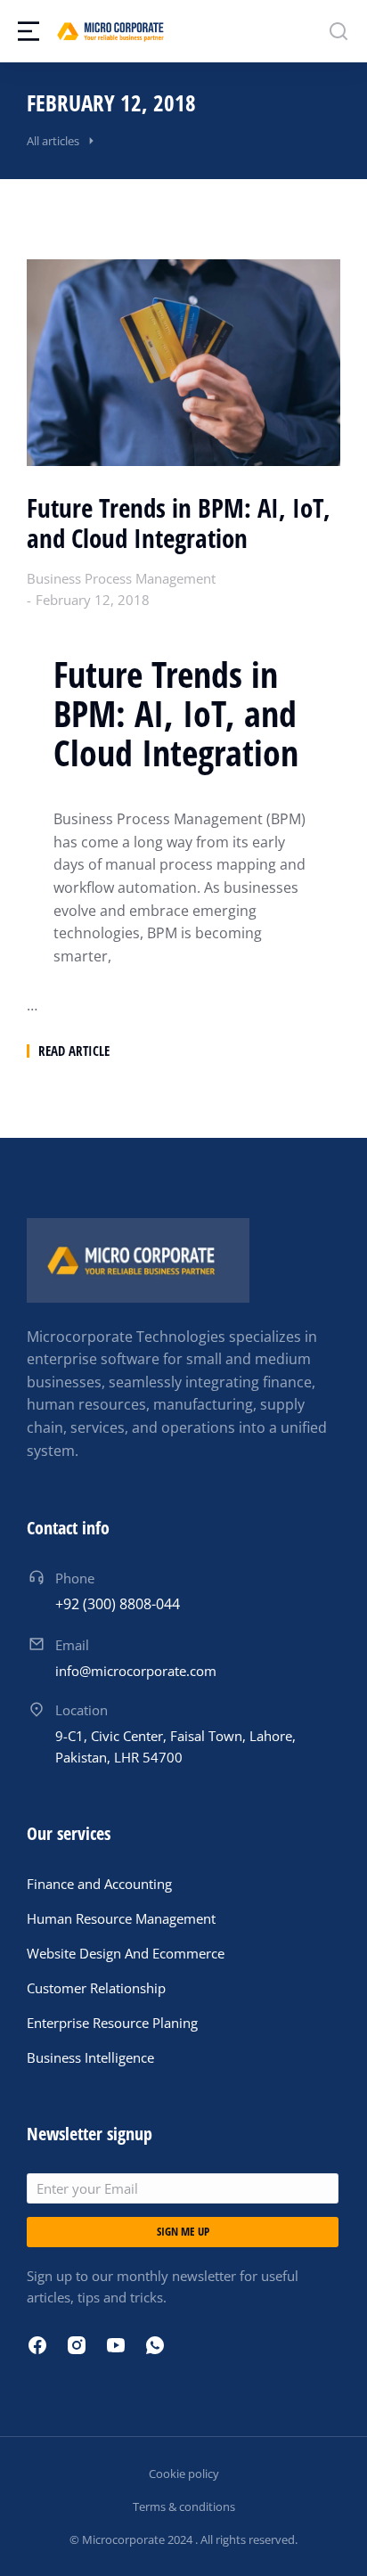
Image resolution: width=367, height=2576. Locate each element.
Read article (74, 1051)
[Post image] (183, 363)
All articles (53, 141)
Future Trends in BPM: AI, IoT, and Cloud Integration (179, 524)
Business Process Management (121, 578)
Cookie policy (184, 2474)
